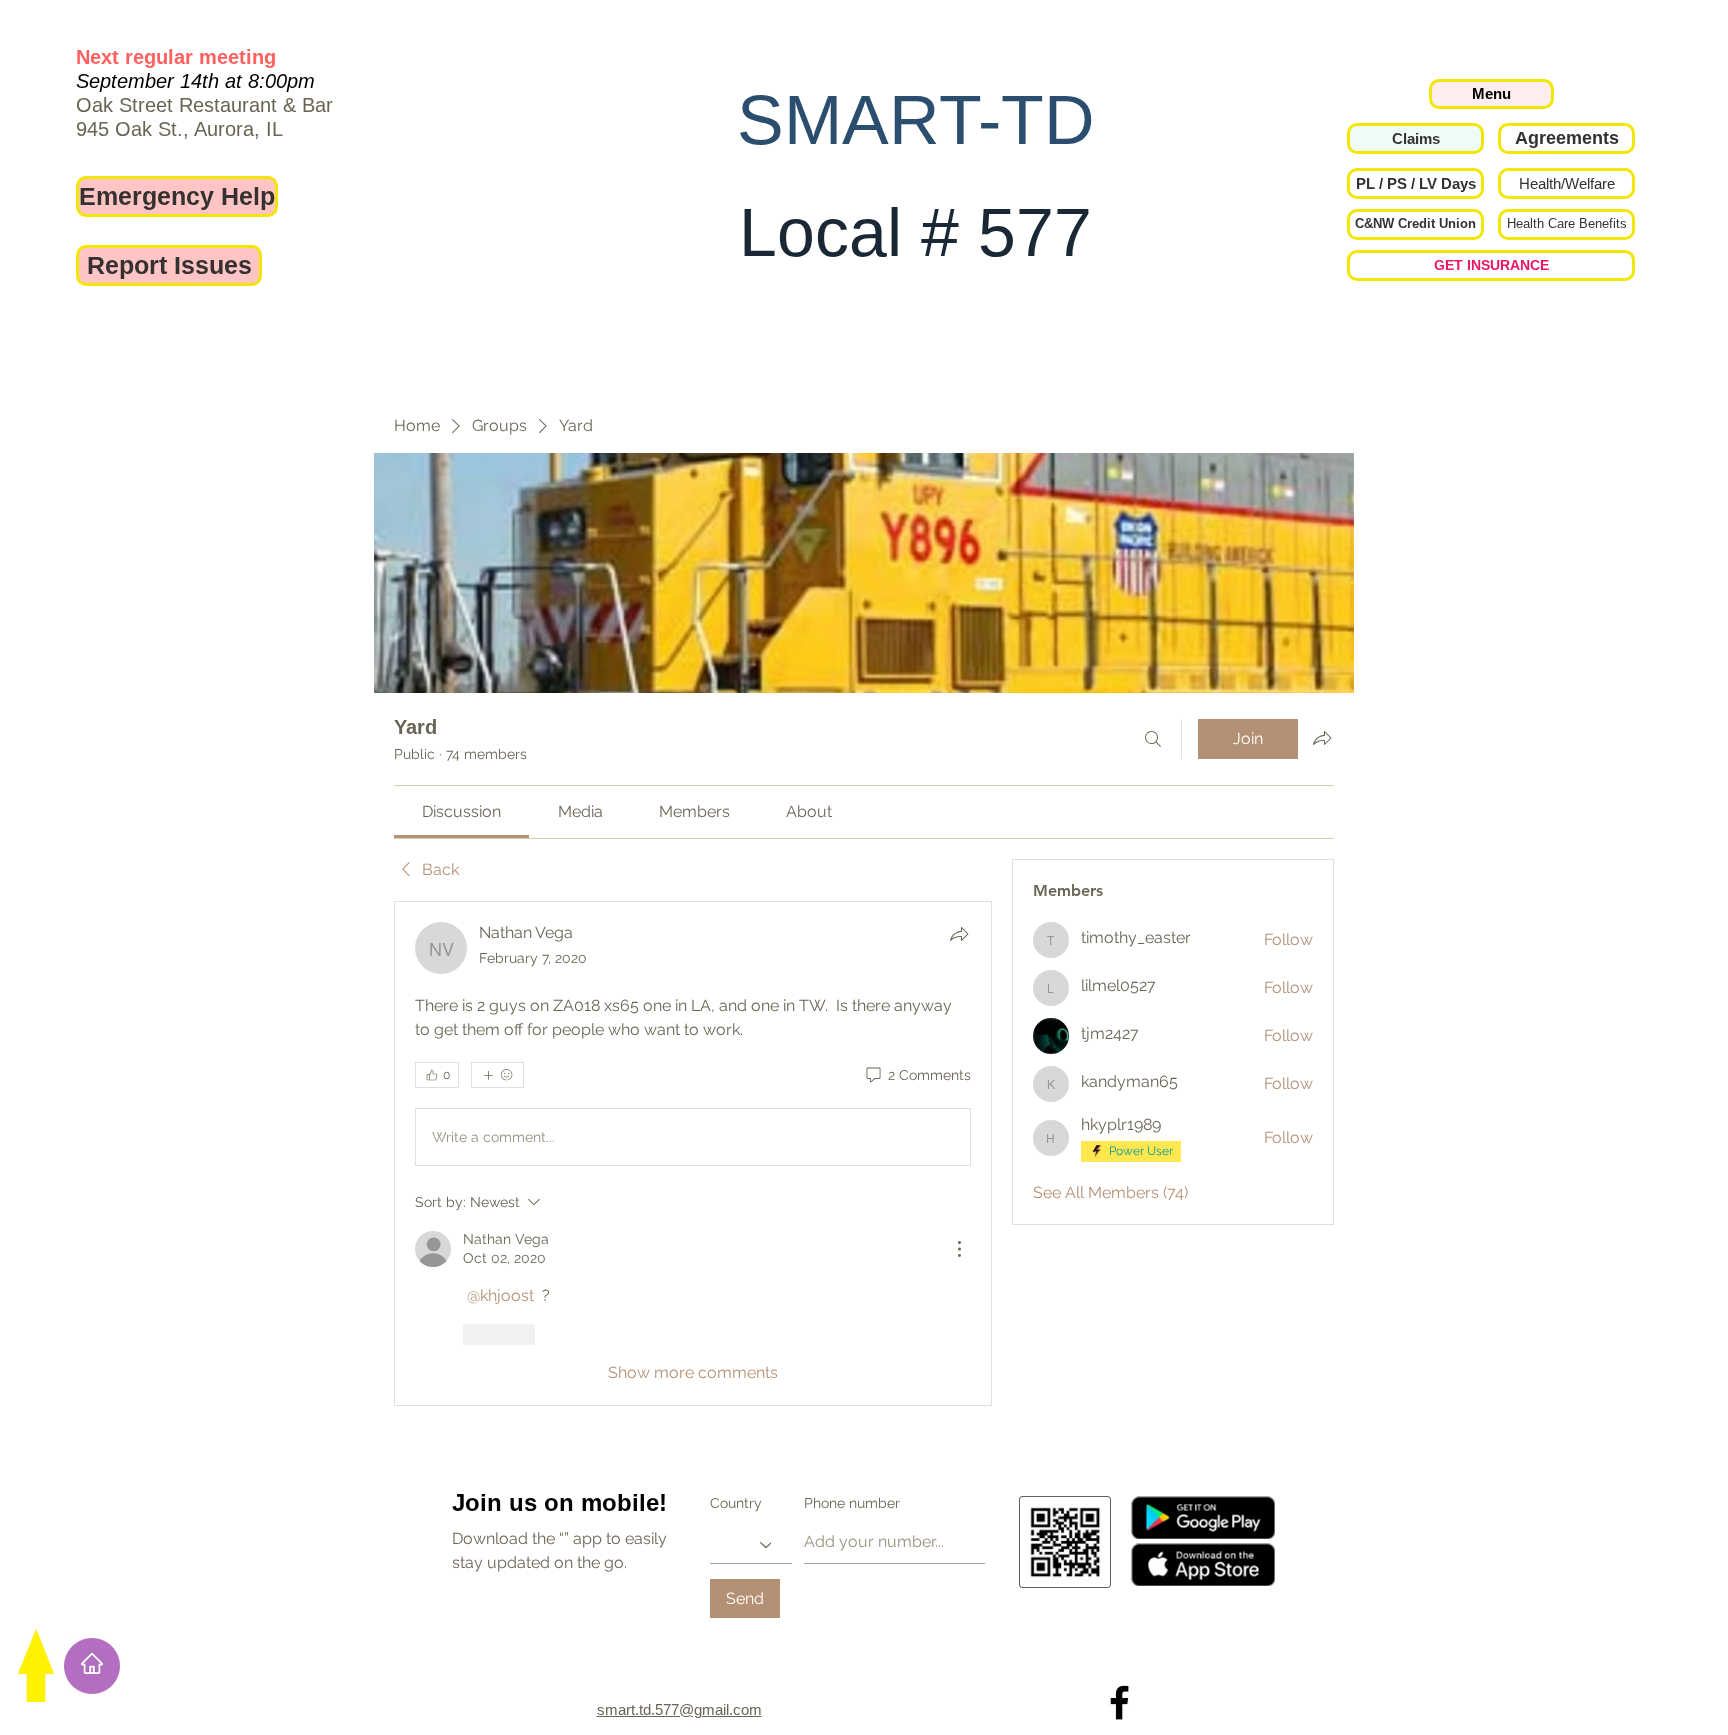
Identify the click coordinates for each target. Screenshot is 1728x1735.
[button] (1415, 183)
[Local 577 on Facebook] (1119, 1635)
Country (736, 1436)
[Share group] (1322, 738)
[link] (461, 811)
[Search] (1153, 739)
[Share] (959, 934)
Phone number (852, 1436)
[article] (693, 1015)
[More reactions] (497, 1075)
